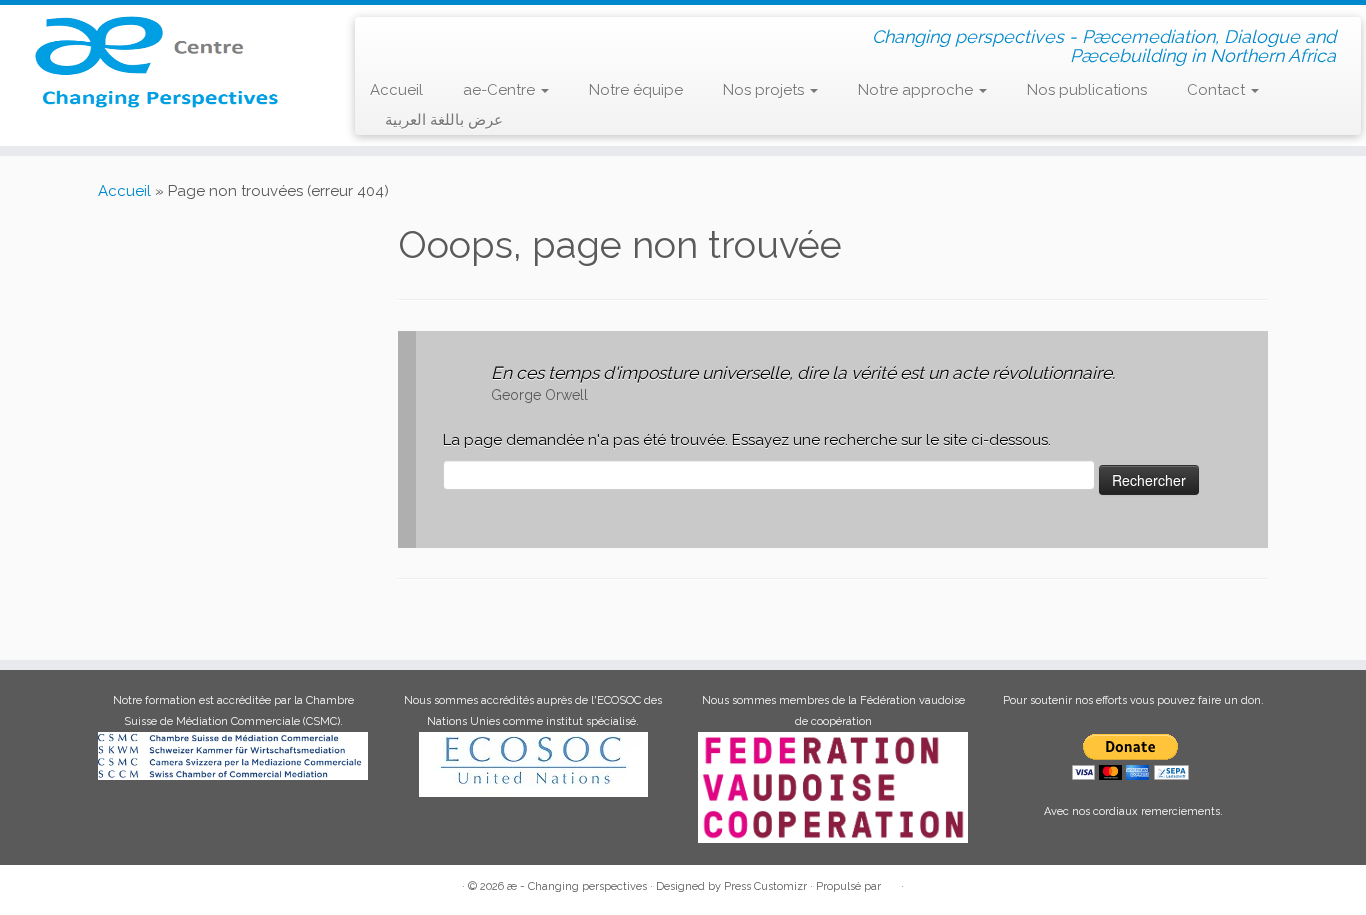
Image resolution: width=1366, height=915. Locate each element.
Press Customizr (765, 886)
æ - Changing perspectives (577, 886)
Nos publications (1087, 90)
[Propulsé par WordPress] (891, 883)
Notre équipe (636, 90)
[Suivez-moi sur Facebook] (442, 35)
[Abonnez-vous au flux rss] (384, 36)
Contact (1218, 90)
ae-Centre (501, 90)
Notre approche (917, 90)
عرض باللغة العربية (444, 120)
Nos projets (765, 90)
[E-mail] (413, 35)
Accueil (396, 90)
